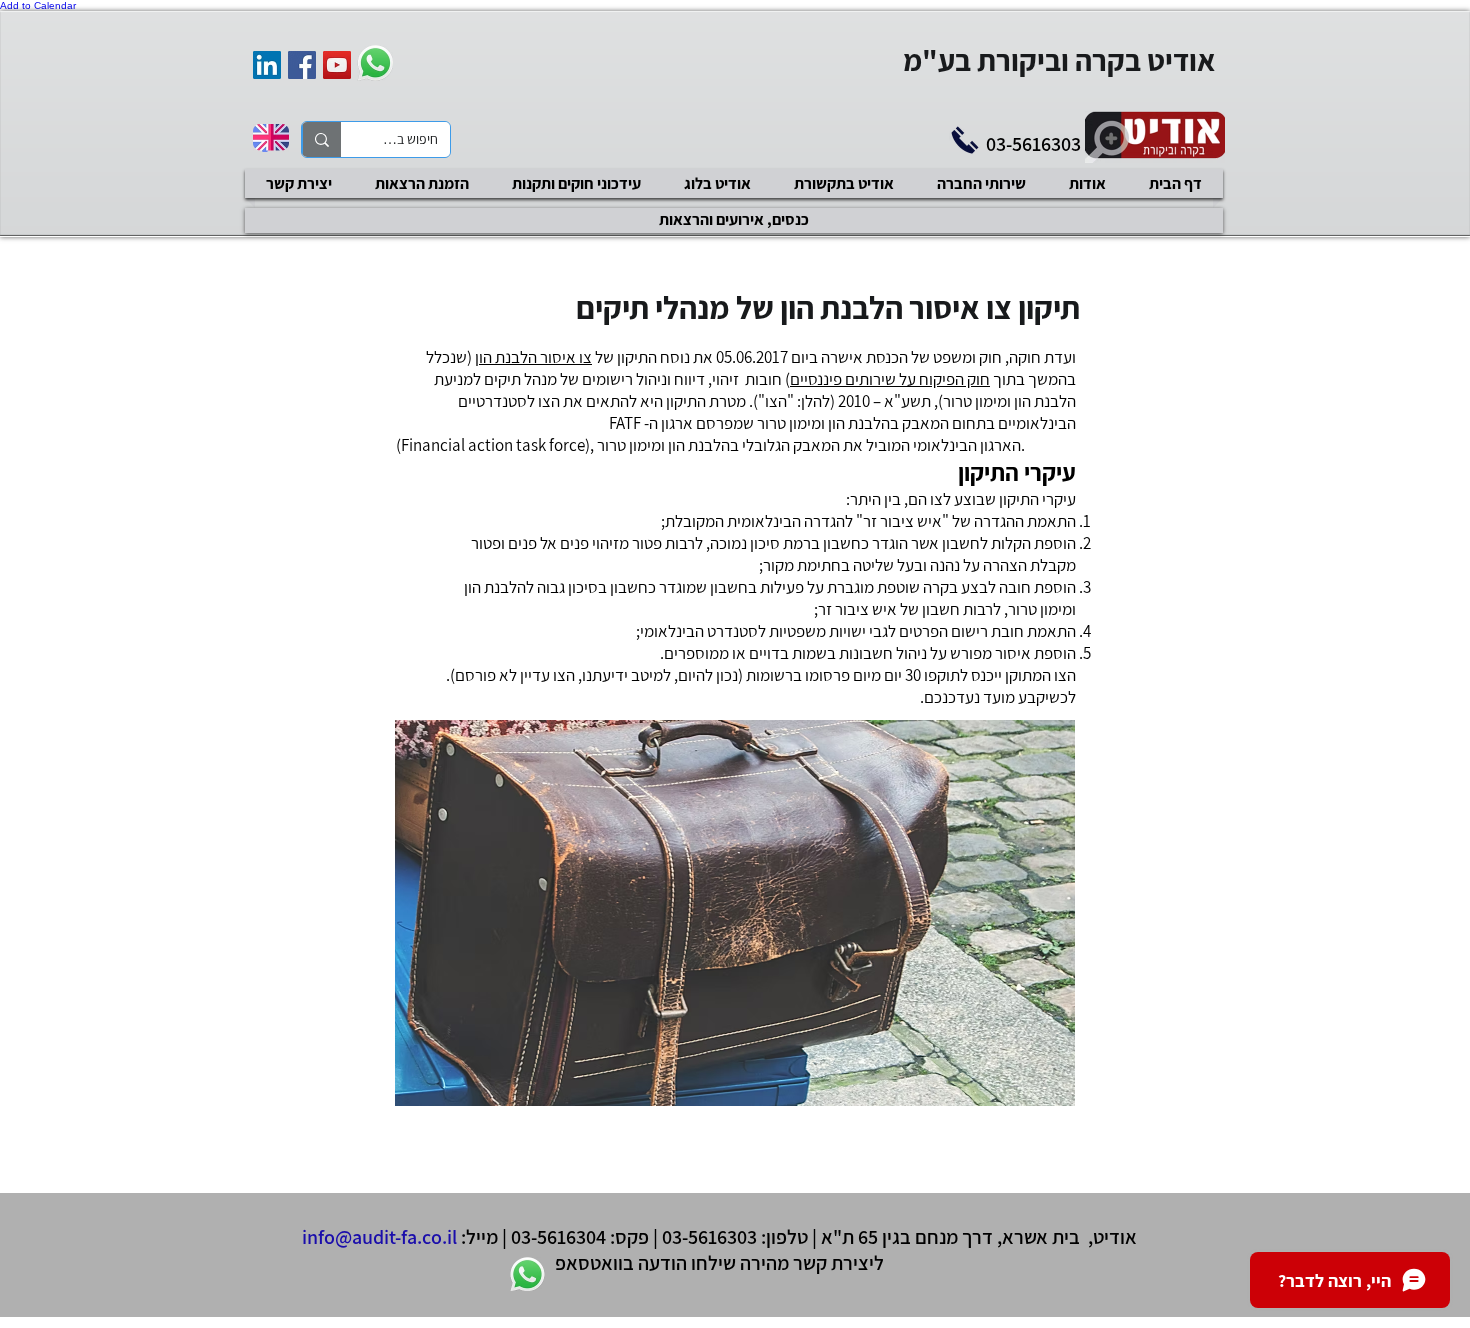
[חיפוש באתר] (321, 139)
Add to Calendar (38, 5)
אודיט (1115, 1237)
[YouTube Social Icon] (337, 65)
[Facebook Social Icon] (302, 65)
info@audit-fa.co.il (379, 1237)
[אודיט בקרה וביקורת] (267, 65)
